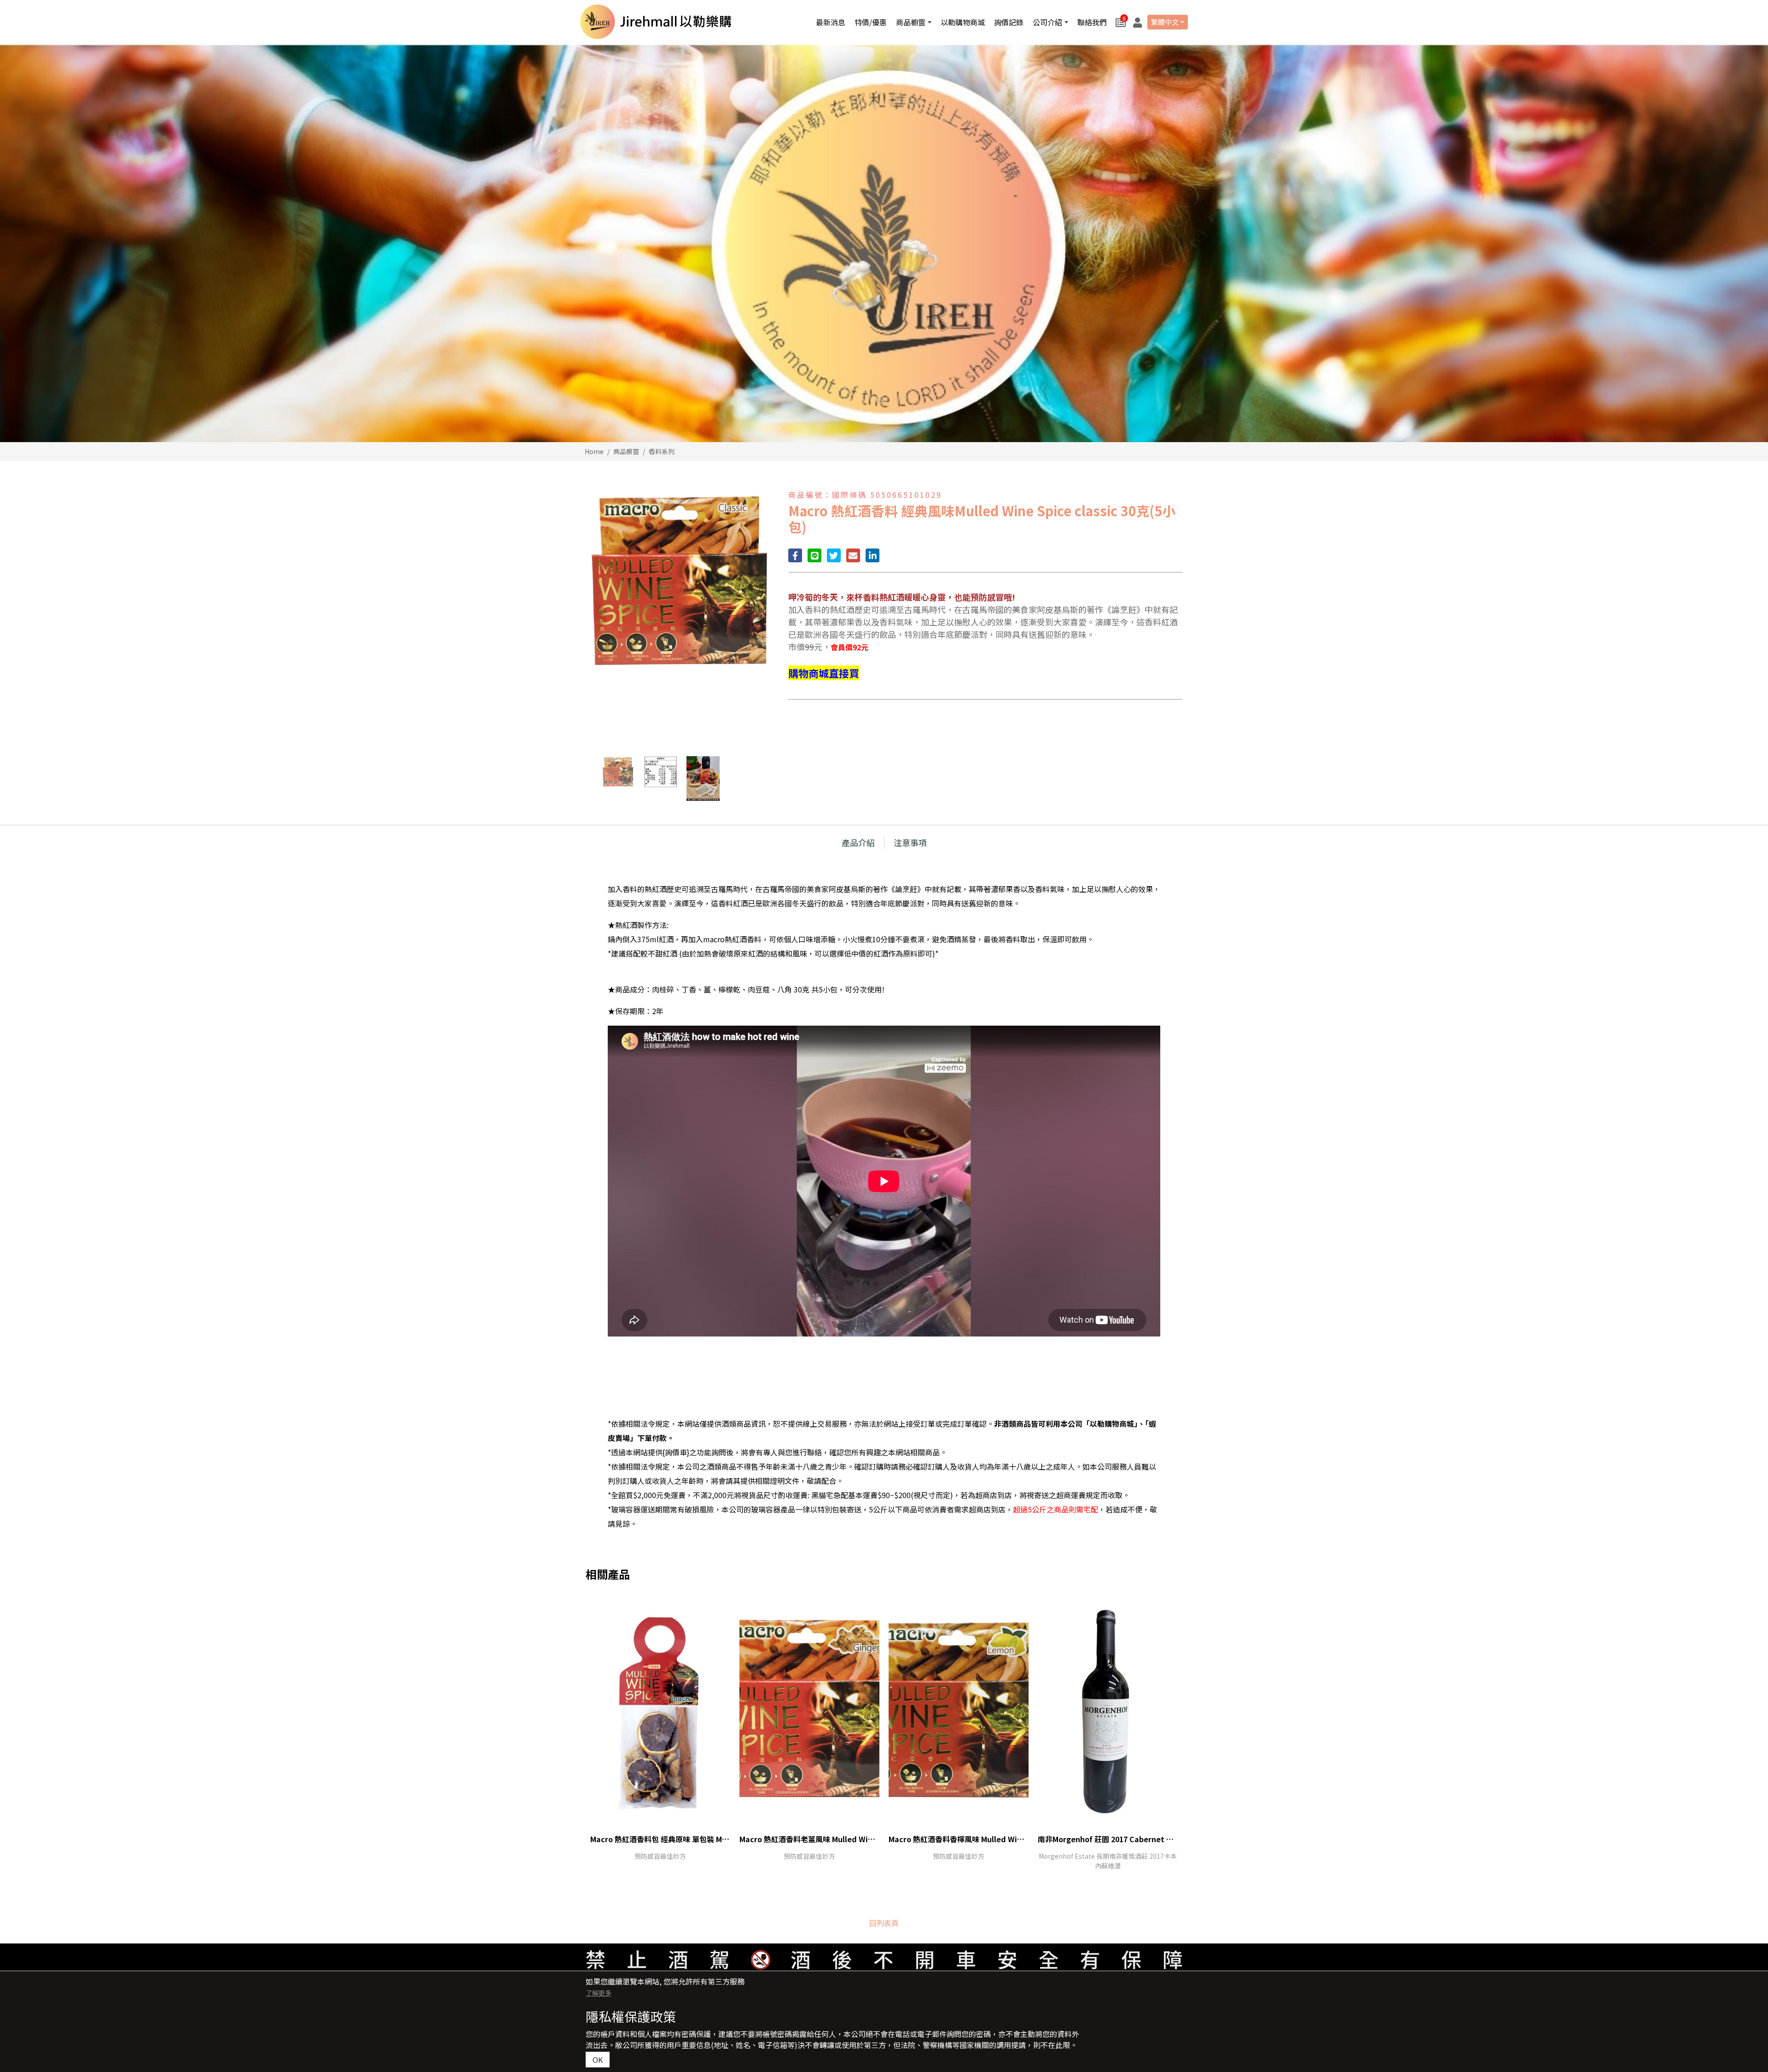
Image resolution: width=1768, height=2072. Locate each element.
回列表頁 (884, 1923)
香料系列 (662, 451)
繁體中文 (1165, 22)
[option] (884, 243)
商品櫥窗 (626, 451)
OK (598, 2060)
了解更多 (599, 1993)
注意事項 (910, 842)
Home (594, 451)
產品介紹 (858, 842)
